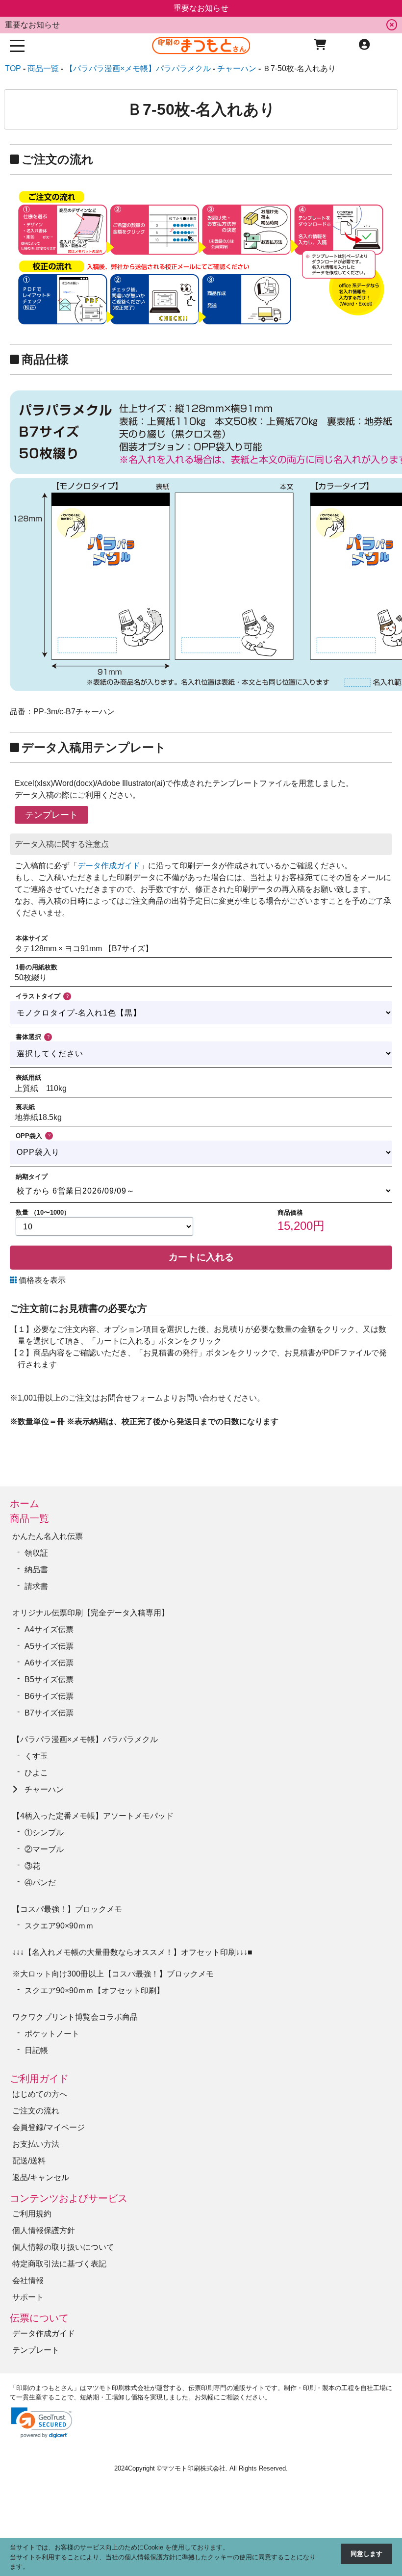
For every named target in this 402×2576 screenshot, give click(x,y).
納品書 (36, 1570)
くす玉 (36, 1756)
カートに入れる (201, 1257)
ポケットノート (52, 2034)
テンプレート (36, 2350)
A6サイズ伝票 (49, 1663)
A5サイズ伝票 (49, 1646)
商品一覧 (29, 1518)
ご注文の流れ (36, 2111)
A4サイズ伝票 (49, 1629)
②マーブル (44, 1849)
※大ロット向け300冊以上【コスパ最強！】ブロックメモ (113, 1974)
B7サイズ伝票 (49, 1713)
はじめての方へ (40, 2094)
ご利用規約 (32, 2214)
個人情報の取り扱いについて (63, 2247)
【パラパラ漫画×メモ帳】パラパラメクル (85, 1739)
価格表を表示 (41, 1280)
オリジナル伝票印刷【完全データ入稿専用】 (91, 1613)
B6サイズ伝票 (49, 1696)
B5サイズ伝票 (49, 1679)
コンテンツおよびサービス (69, 2198)
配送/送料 (29, 2161)
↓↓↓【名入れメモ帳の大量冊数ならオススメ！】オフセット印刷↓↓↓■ (132, 1952)
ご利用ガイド (39, 2079)
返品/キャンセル (41, 2177)
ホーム (25, 1504)
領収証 (36, 1553)
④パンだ (40, 1883)
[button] (42, 2423)
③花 (32, 1866)
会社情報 (28, 2280)
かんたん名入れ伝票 (48, 1536)
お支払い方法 (36, 2144)
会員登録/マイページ (49, 2127)
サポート (28, 2297)
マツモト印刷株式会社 (194, 2468)
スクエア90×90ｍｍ (63, 1926)
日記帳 (36, 2050)
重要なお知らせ (32, 25)
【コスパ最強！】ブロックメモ (67, 1909)
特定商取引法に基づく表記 (59, 2264)
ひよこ (36, 1773)
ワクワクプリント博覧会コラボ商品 (75, 2017)
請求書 (36, 1586)
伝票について (39, 2318)
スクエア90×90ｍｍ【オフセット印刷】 (94, 1991)
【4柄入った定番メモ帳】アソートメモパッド (93, 1816)
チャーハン (44, 1789)
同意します (366, 2554)
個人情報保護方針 (44, 2230)
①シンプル (48, 1833)
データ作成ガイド (109, 866)
